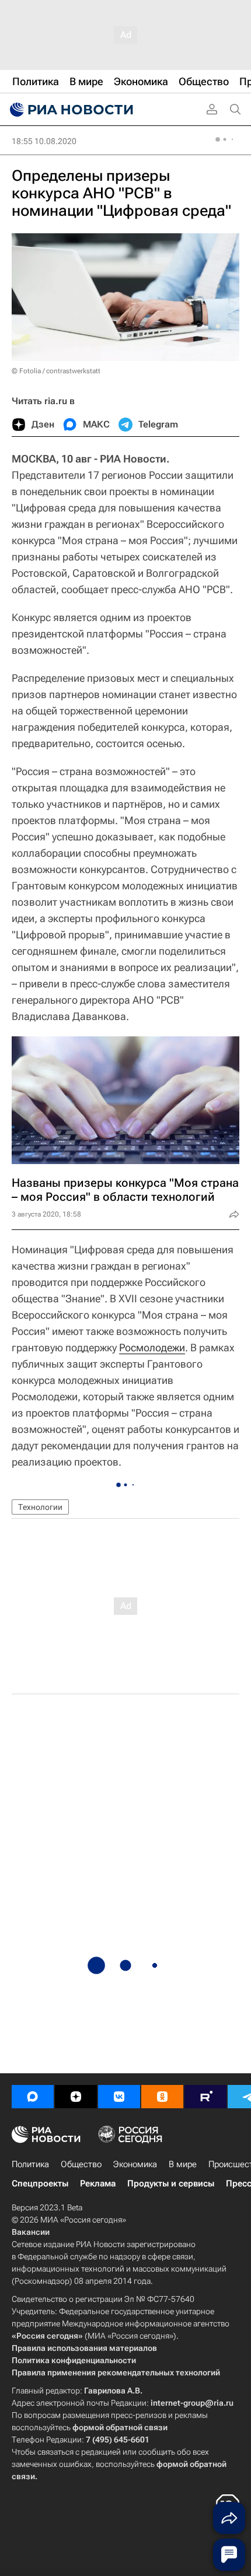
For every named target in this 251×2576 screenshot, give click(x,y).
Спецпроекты (40, 2184)
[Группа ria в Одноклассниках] (162, 2097)
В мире (183, 2164)
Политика (30, 2164)
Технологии (40, 1507)
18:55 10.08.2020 (44, 141)
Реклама (98, 2184)
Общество (81, 2164)
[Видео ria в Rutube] (205, 2097)
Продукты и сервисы (171, 2184)
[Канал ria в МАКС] (33, 2097)
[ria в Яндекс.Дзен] (76, 2097)
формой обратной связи (120, 2427)
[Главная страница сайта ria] (70, 110)
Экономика (135, 2164)
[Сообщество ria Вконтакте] (119, 2097)
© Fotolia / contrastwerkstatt (56, 371)
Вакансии (31, 2232)
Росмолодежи (152, 1347)
